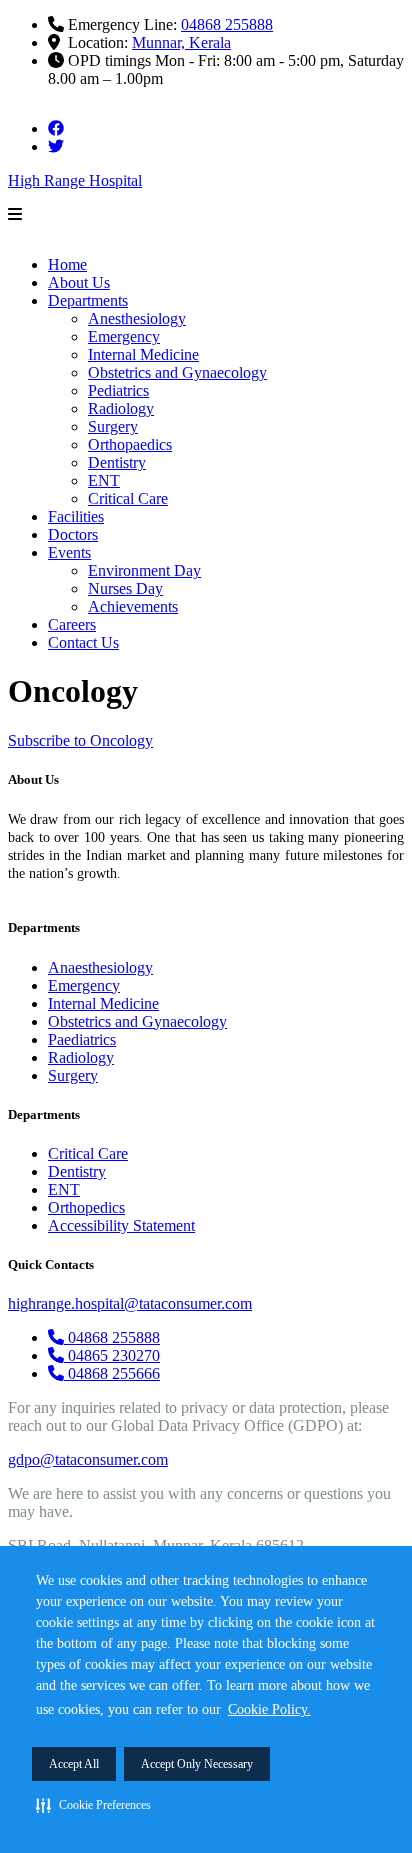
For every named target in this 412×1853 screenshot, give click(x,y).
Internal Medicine (143, 354)
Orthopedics (86, 1207)
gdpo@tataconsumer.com (88, 1459)
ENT (104, 480)
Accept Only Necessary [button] (197, 1764)
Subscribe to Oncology (80, 740)
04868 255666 (114, 1373)
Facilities (76, 516)
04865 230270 (114, 1355)
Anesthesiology (137, 318)
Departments (88, 300)
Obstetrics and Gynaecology (177, 372)
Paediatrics (82, 1039)
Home (67, 264)
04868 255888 (227, 24)
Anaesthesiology (100, 967)
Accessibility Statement (121, 1225)
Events (69, 552)
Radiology (121, 408)
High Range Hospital (75, 180)
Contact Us (83, 642)
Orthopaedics (130, 444)
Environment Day (144, 570)
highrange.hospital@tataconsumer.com (130, 1303)
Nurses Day (125, 588)
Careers (72, 624)
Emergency (124, 336)
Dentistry (117, 462)
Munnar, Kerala (181, 42)
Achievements (133, 606)
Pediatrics (118, 390)
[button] (93, 1805)
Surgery (113, 426)
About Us (79, 282)
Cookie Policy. (269, 1709)
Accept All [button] (74, 1764)
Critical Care (128, 498)
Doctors (73, 534)
